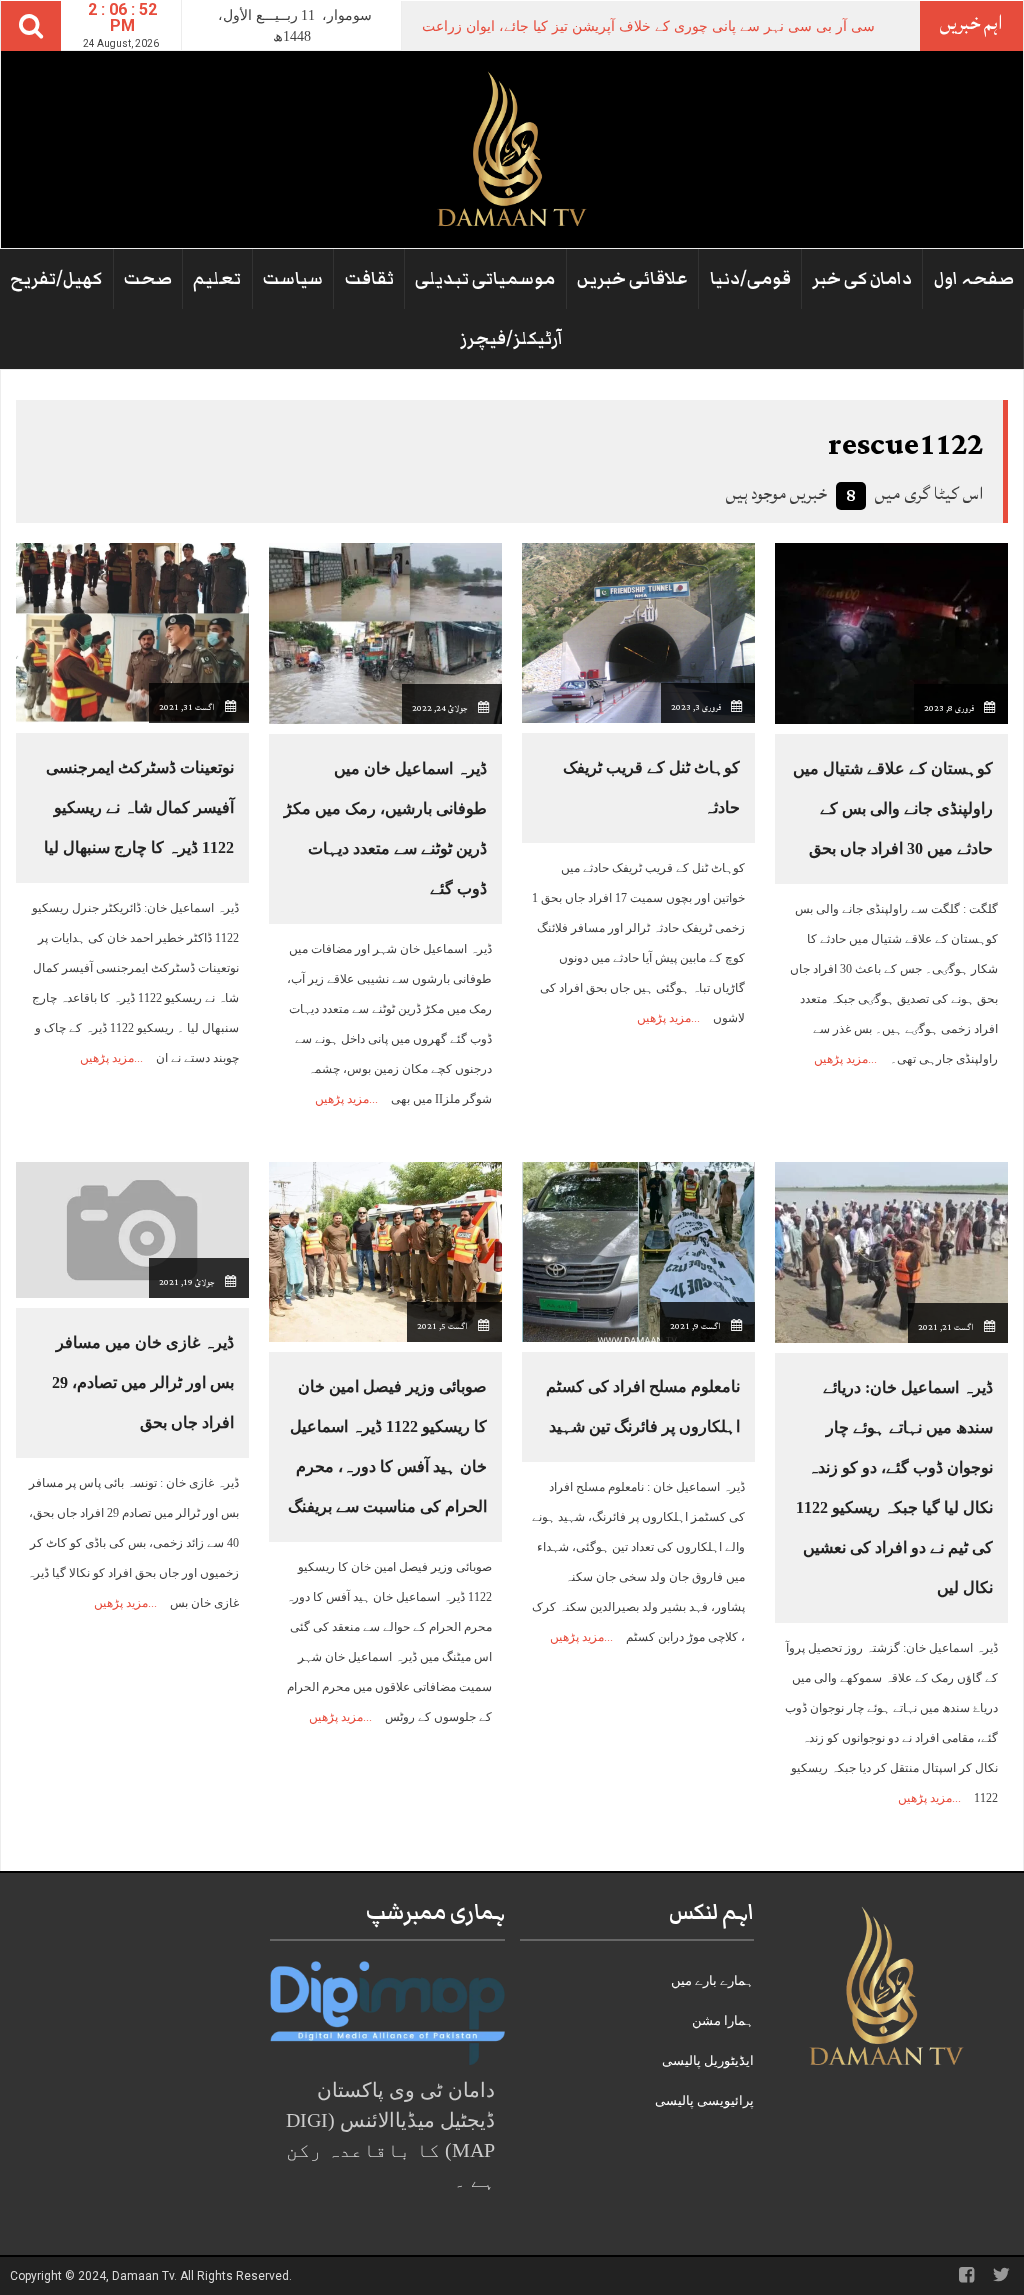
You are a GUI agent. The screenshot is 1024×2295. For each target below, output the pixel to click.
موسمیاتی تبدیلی (485, 279)
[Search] (31, 26)
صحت (148, 279)
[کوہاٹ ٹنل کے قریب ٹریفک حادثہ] (638, 631)
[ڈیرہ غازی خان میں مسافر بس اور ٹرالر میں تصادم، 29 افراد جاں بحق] (132, 1228)
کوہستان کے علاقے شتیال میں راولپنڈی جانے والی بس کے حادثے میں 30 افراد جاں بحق (893, 808)
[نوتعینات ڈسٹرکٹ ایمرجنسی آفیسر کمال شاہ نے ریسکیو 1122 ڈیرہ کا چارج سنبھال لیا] (132, 631)
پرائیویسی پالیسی (704, 2100)
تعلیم (217, 279)
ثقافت (369, 279)
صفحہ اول (974, 279)
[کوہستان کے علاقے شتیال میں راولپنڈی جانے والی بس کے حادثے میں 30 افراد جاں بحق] (891, 631)
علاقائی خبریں (632, 279)
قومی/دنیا (750, 279)
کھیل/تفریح (56, 279)
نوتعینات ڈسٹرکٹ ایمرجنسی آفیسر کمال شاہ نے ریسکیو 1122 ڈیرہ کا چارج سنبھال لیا (139, 807)
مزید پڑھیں (841, 1059)
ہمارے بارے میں (712, 1980)
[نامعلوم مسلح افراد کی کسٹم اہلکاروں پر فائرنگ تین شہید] (638, 1250)
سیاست (293, 279)
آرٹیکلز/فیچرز (511, 339)
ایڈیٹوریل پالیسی (708, 2060)
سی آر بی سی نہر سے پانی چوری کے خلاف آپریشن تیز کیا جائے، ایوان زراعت (648, 26)
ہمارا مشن (723, 2020)
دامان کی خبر (862, 279)
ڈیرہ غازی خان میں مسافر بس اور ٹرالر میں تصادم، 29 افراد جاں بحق (143, 1382)
